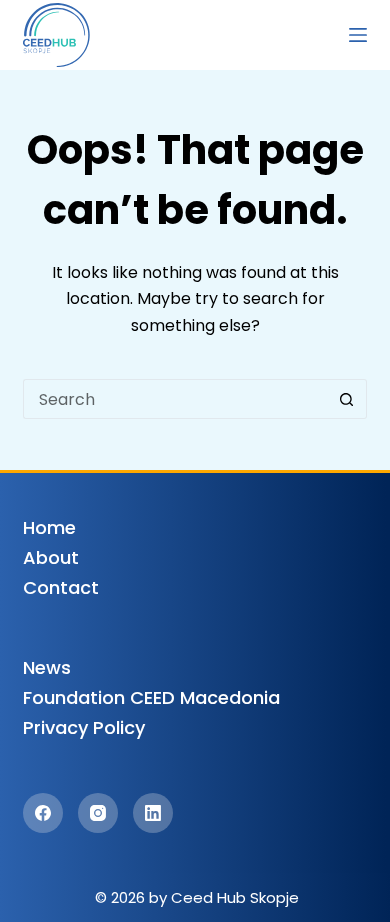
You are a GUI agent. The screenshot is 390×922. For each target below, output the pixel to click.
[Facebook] (43, 813)
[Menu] (358, 35)
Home (49, 527)
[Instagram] (98, 813)
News (47, 667)
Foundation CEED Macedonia (151, 697)
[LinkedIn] (153, 813)
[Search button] (347, 399)
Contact (61, 587)
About (51, 557)
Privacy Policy (84, 727)
